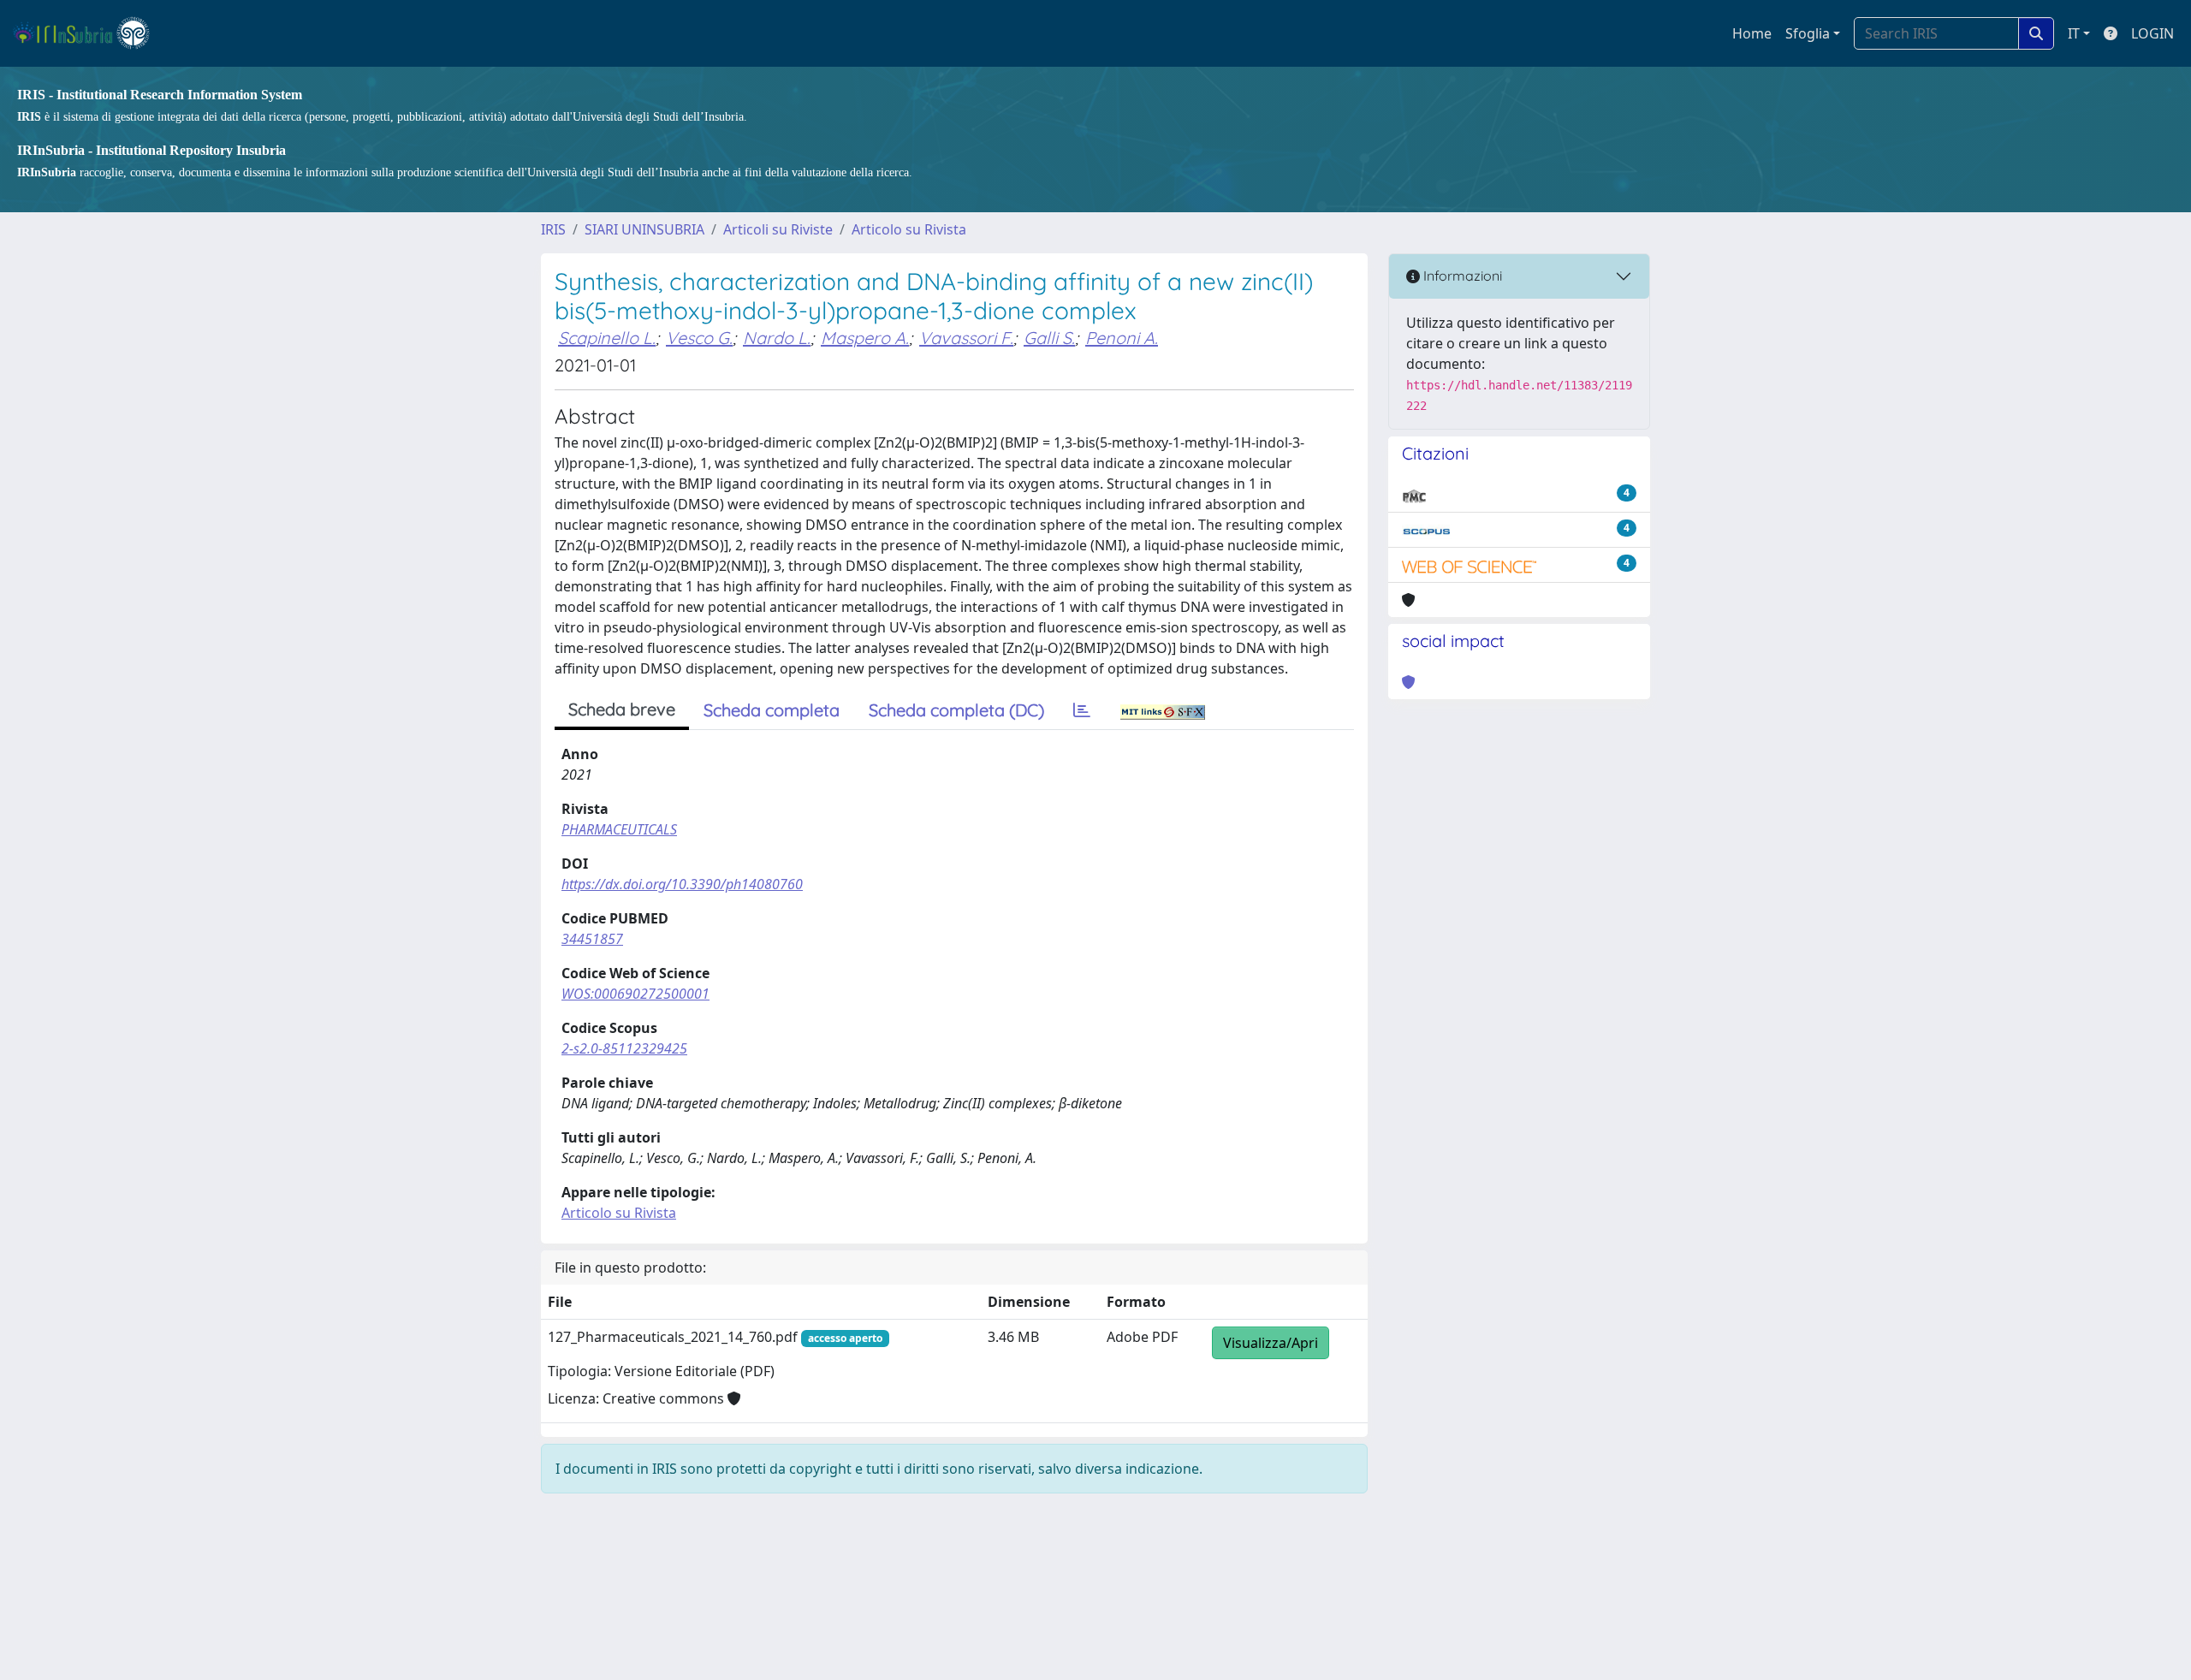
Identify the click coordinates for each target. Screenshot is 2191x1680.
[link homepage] (89, 33)
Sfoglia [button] (1808, 33)
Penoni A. (1122, 338)
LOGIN (2152, 33)
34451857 (592, 939)
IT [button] (2074, 33)
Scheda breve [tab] (622, 709)
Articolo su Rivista (909, 229)
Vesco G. (699, 338)
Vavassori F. (966, 338)
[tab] (1082, 710)
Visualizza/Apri (1271, 1343)
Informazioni (1461, 276)
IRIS (553, 229)
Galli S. (1049, 338)
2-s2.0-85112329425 (624, 1048)
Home (1752, 33)
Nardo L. (777, 338)
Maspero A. (865, 338)
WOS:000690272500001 (635, 994)
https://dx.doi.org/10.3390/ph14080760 (682, 884)
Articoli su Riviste (778, 229)
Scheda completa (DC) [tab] (956, 710)
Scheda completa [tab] (772, 710)
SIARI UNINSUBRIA (644, 229)
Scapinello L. (607, 338)
